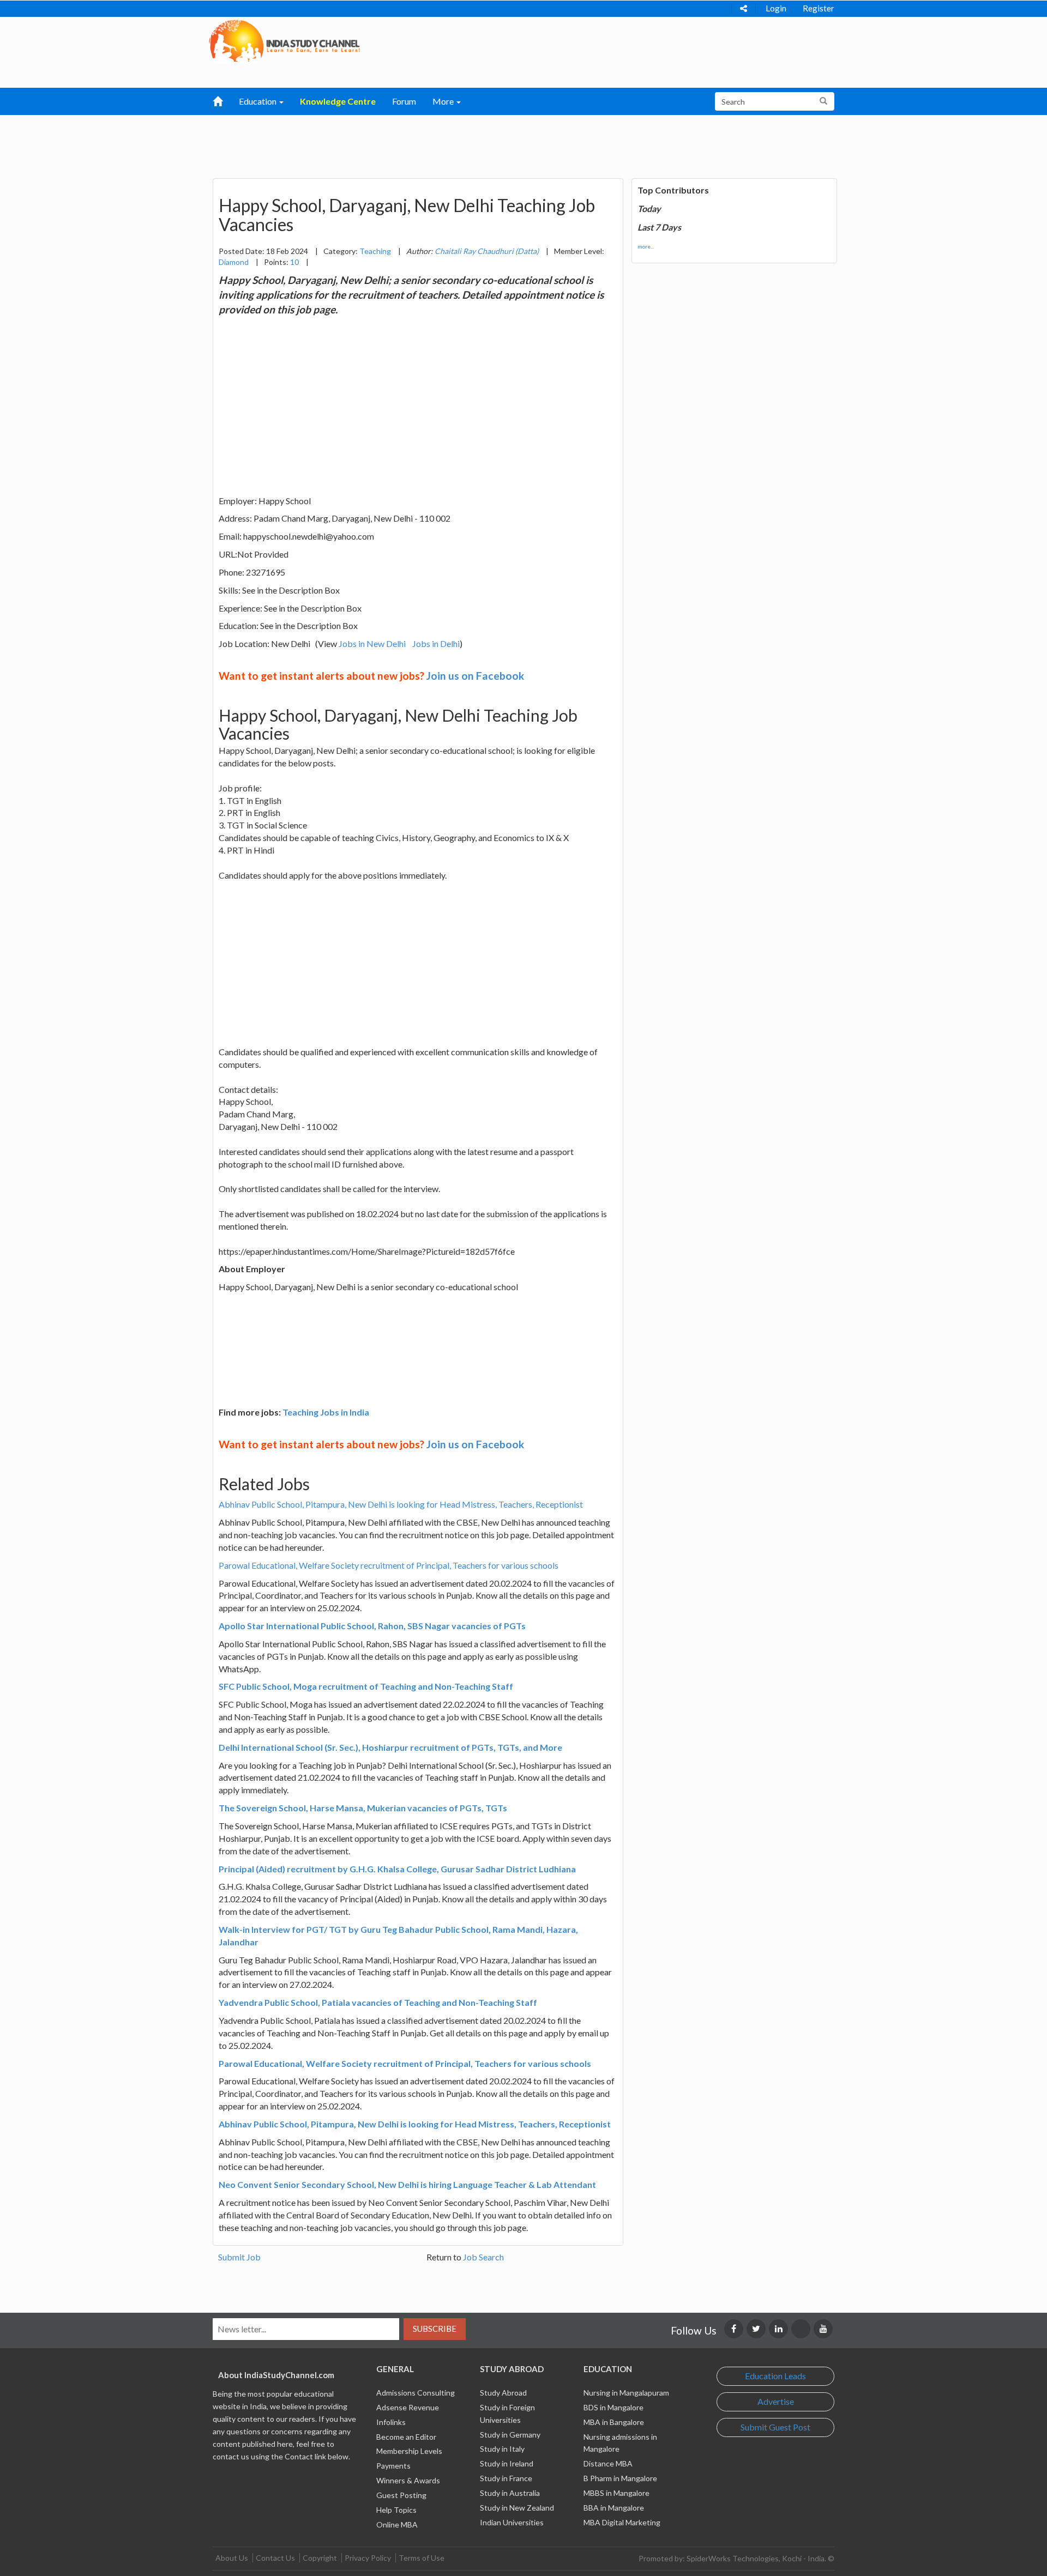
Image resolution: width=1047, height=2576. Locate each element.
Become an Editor (406, 2437)
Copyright (320, 2558)
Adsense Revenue (408, 2407)
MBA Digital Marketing (622, 2522)
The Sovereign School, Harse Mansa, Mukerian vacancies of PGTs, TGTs (363, 1808)
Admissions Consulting (416, 2393)
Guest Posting (401, 2495)
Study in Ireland (507, 2463)
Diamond (234, 262)
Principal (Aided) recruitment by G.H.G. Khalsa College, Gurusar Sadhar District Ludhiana (397, 1869)
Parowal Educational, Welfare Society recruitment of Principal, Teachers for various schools (389, 1565)
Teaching (375, 251)
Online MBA (397, 2524)
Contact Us (275, 2558)
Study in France (506, 2478)
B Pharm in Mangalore (620, 2478)
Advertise (776, 2401)
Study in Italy (502, 2449)
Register (819, 8)
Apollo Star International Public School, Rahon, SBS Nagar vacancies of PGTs (372, 1626)
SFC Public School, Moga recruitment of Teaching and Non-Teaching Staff (366, 1686)
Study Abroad (503, 2393)
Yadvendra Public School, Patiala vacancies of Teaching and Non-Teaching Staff (378, 2002)
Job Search (483, 2257)
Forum (404, 101)
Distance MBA (608, 2463)
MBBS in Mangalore (616, 2493)
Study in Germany (510, 2435)
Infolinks (391, 2422)
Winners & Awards (408, 2480)
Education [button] (258, 101)
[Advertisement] (467, 142)
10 (294, 262)
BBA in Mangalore (614, 2508)
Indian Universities (512, 2522)
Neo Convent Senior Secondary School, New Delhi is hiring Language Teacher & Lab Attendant (407, 2184)
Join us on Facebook (475, 676)
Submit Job (239, 2257)
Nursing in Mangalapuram (626, 2393)
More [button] (444, 101)
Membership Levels (409, 2451)
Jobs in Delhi (436, 643)
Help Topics (396, 2510)
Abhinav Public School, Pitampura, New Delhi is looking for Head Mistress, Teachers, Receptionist (401, 1504)
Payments (393, 2466)
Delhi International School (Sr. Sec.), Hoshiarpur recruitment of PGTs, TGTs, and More (390, 1747)
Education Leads (775, 2376)
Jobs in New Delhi (372, 643)
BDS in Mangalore (613, 2407)
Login (776, 8)
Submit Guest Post (775, 2427)
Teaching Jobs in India (326, 1412)
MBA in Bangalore (614, 2422)
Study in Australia (510, 2493)
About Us (232, 2558)
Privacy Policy (368, 2558)
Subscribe (435, 2329)
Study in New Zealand (517, 2508)
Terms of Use (422, 2558)
